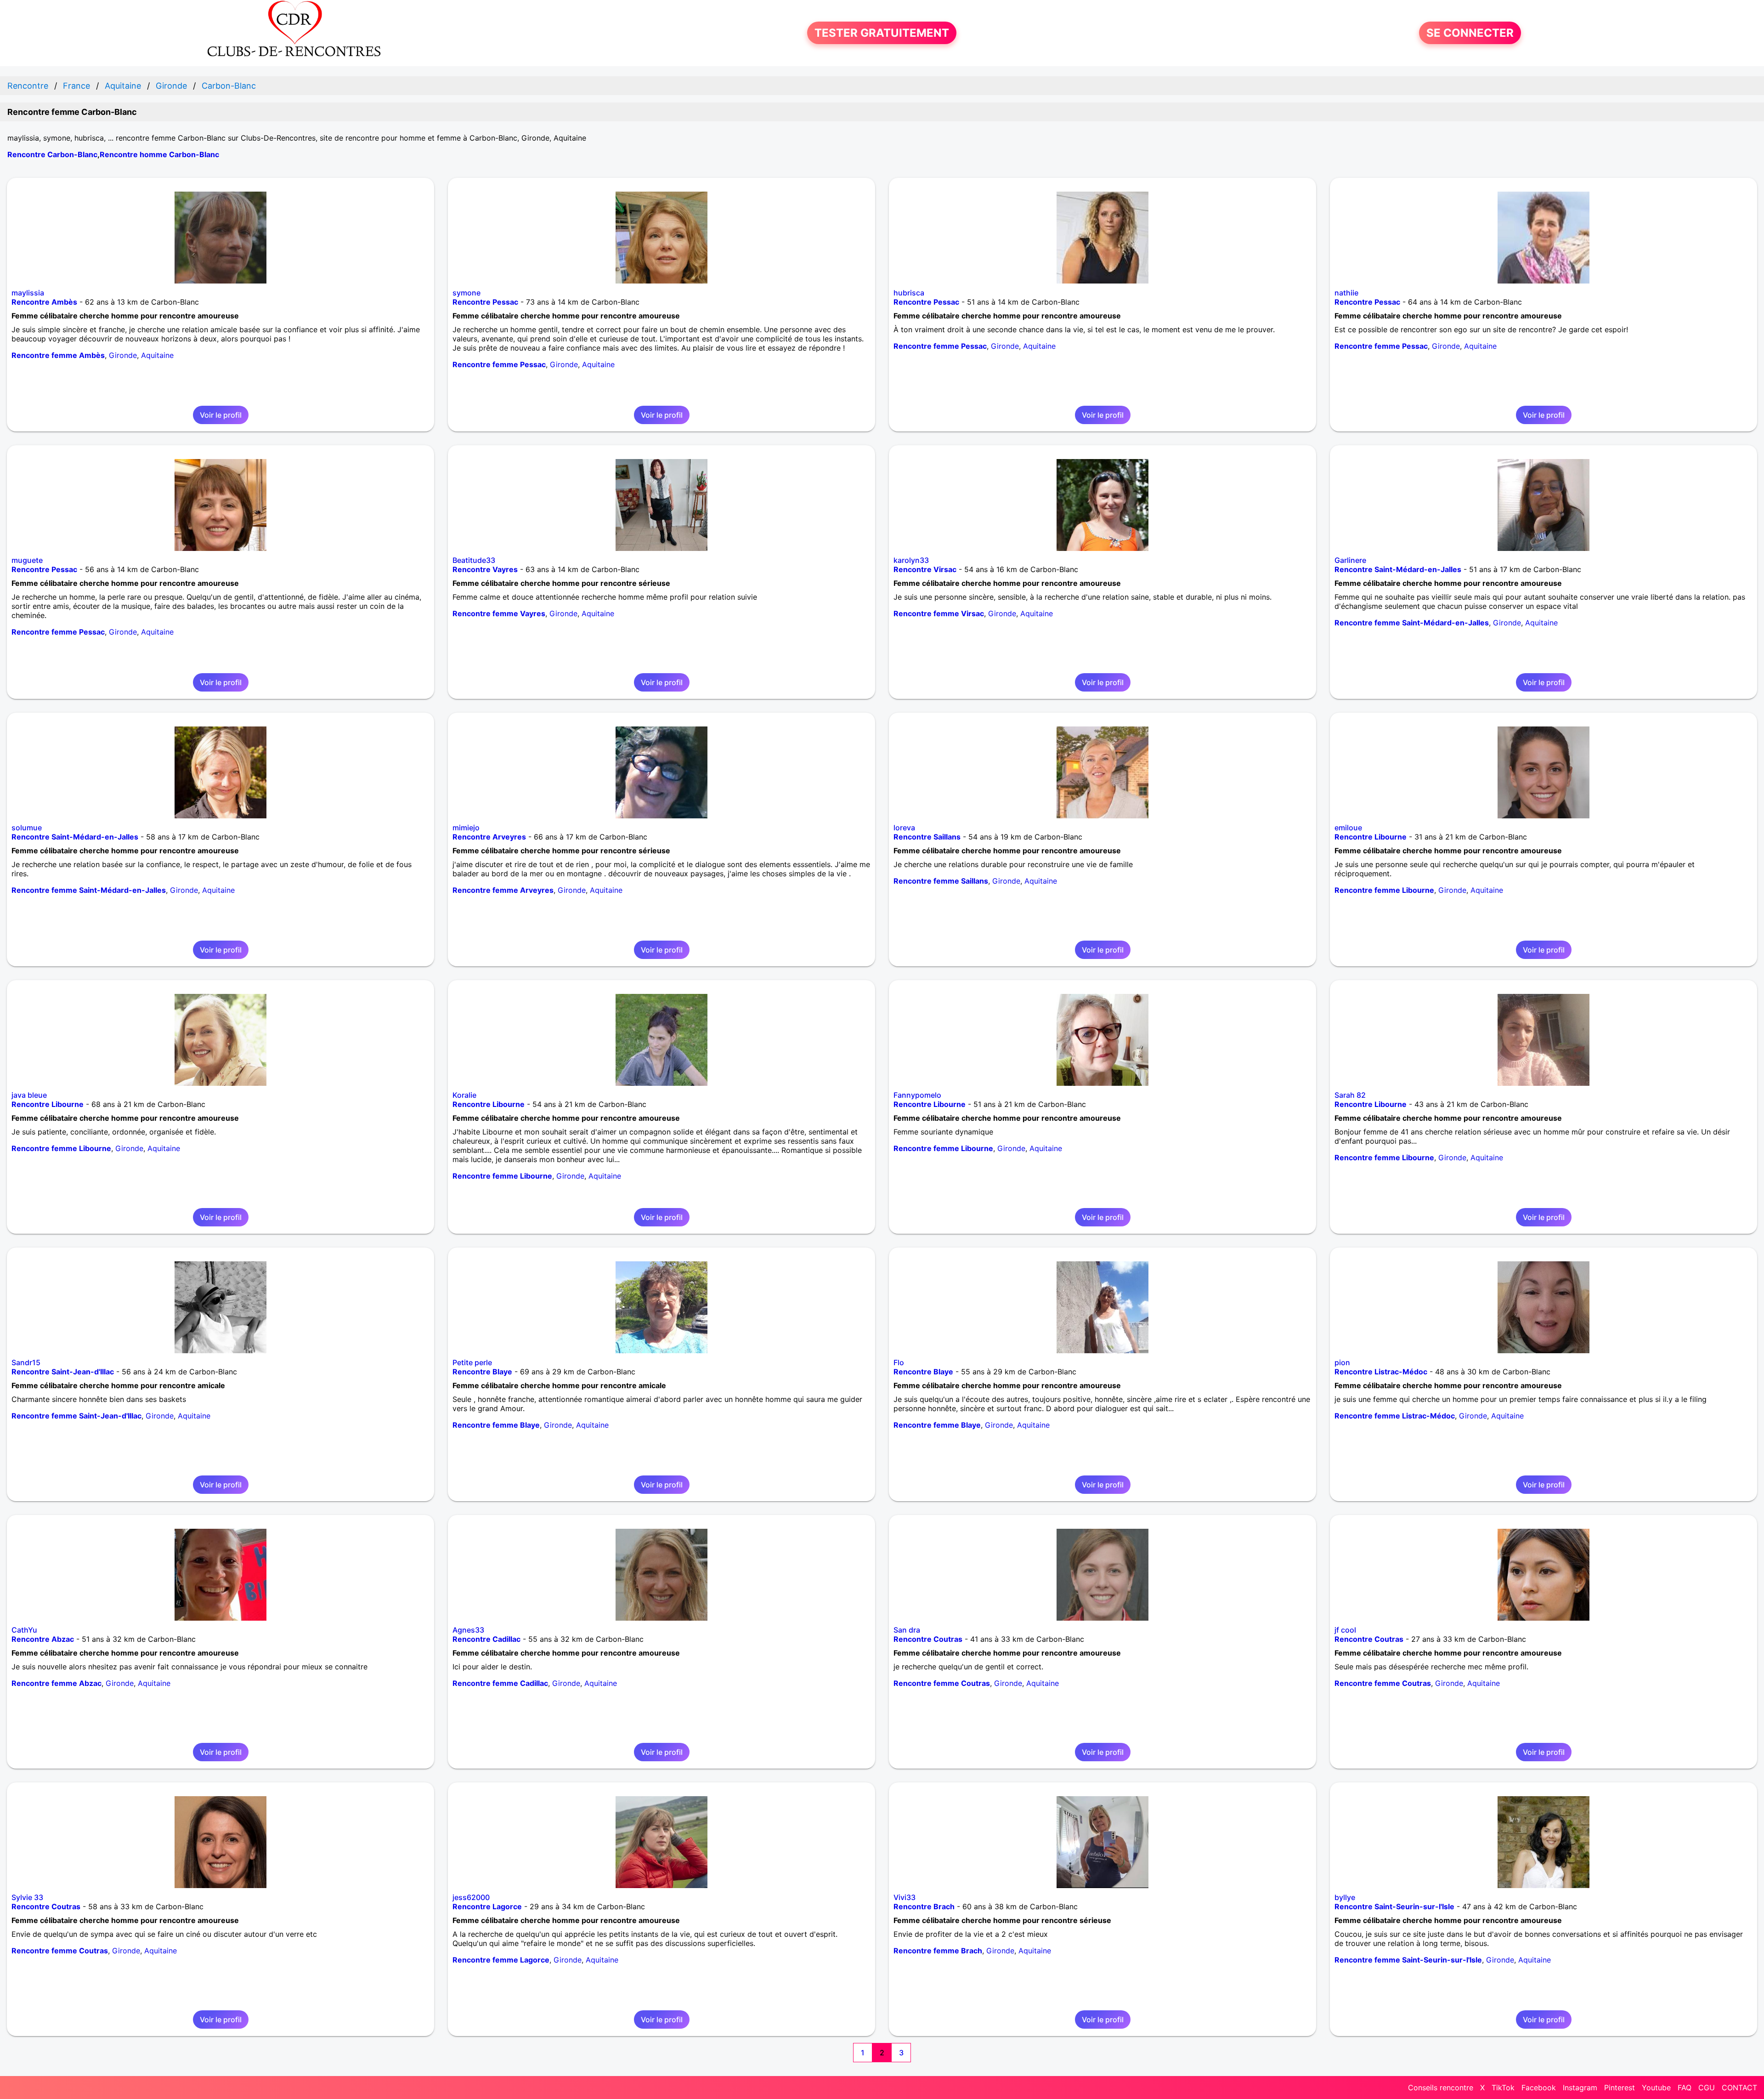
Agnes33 (468, 1630)
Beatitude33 (474, 560)
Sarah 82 (1350, 1095)
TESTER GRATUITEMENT (882, 33)
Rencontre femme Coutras (942, 1683)
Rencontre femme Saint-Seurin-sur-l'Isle (1408, 1960)
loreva (904, 828)
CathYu (24, 1630)
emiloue (1348, 828)
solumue (27, 828)
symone (466, 293)
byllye (1345, 1897)
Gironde (123, 355)
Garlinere (1350, 560)
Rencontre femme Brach (938, 1951)
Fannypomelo (917, 1095)
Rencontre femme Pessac (499, 364)
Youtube (1656, 2088)
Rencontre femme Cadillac (500, 1683)
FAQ (1685, 2088)
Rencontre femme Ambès (58, 355)
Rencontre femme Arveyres (503, 890)
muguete (27, 560)
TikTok (1503, 2088)
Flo (899, 1362)
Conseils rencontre (1441, 2088)
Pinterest (1620, 2088)
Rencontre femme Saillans (941, 881)
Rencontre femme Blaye (496, 1425)
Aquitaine (157, 355)
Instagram (1580, 2088)
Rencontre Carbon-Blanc (52, 154)
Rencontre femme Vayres (499, 613)
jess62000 (471, 1897)
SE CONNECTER (1470, 33)
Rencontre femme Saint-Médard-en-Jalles (1412, 623)
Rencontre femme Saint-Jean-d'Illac (76, 1416)
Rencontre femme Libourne (1384, 890)
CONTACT (1739, 2088)
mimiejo (466, 828)
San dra (907, 1630)
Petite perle (472, 1362)
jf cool (1345, 1630)
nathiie (1346, 293)
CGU (1707, 2088)
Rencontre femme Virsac (939, 613)
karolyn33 (911, 560)
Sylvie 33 (27, 1897)
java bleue (29, 1095)
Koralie (464, 1095)
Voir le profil (221, 415)
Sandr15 (26, 1362)
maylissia (28, 293)
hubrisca (909, 293)
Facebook (1539, 2088)
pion (1342, 1362)
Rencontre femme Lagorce (501, 1960)
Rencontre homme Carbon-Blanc (159, 154)
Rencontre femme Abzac (57, 1683)
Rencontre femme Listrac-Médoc (1395, 1416)
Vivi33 (905, 1897)
